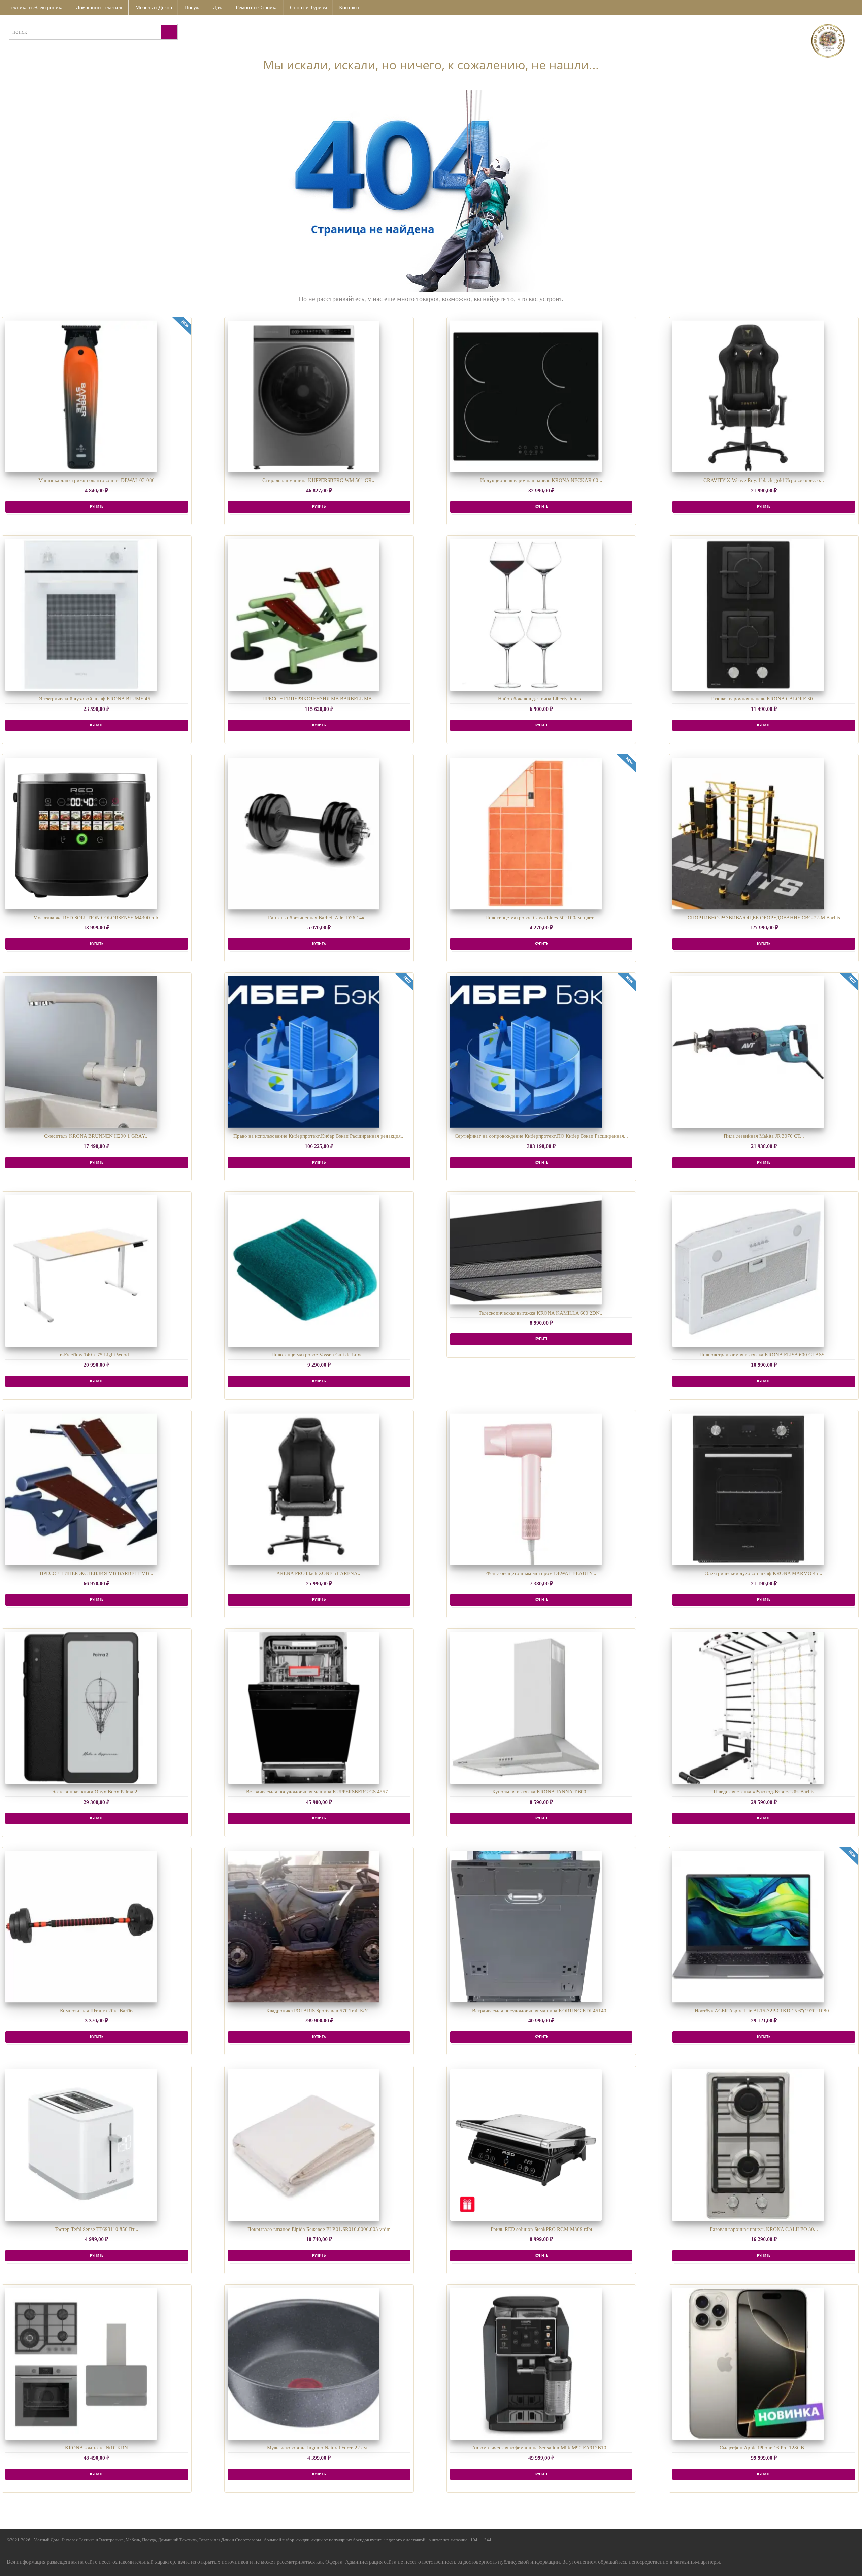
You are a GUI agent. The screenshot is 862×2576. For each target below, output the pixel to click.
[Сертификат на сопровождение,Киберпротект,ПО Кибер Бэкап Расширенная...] (526, 1052)
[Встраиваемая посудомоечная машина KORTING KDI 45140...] (526, 1926)
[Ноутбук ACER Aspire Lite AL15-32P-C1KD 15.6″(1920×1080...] (748, 1926)
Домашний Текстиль (100, 8)
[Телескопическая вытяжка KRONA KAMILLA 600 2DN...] (526, 1250)
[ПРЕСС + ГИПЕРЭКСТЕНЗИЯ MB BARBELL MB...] (304, 615)
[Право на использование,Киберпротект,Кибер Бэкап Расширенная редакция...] (304, 1052)
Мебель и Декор (154, 8)
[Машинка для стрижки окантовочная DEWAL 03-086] (81, 396)
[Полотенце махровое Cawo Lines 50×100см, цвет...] (526, 833)
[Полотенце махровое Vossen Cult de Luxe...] (304, 1271)
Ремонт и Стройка (257, 8)
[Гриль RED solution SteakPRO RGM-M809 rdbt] (526, 2145)
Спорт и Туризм (308, 8)
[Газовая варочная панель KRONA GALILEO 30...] (748, 2145)
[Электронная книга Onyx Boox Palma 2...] (81, 1708)
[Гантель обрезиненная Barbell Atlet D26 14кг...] (304, 833)
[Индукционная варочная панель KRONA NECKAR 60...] (526, 396)
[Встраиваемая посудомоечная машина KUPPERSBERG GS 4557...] (304, 1708)
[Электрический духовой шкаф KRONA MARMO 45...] (748, 1489)
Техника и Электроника (36, 8)
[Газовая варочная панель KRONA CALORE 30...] (748, 615)
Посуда (192, 8)
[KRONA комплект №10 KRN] (81, 2364)
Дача (218, 8)
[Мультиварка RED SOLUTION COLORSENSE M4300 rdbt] (81, 833)
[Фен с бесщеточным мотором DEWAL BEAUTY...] (526, 1489)
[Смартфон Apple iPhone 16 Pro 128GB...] (748, 2364)
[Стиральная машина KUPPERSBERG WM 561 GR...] (304, 396)
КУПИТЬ (97, 507)
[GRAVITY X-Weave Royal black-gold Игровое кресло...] (748, 396)
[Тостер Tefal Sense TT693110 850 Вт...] (81, 2145)
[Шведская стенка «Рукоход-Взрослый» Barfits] (748, 1708)
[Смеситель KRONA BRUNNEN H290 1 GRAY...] (81, 1052)
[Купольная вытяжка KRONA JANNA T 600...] (526, 1708)
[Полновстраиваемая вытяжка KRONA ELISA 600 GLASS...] (748, 1271)
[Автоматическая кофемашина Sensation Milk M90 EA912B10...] (526, 2364)
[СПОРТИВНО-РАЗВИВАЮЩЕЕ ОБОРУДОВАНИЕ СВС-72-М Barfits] (748, 833)
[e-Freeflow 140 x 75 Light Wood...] (81, 1271)
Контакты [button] (350, 8)
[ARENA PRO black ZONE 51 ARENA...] (304, 1489)
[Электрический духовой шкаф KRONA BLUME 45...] (81, 615)
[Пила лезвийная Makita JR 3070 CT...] (748, 1052)
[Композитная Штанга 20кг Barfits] (81, 1926)
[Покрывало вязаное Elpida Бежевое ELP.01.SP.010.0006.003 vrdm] (304, 2145)
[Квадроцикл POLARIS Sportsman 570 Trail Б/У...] (304, 1926)
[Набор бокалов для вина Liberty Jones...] (526, 615)
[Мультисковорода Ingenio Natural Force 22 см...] (304, 2364)
